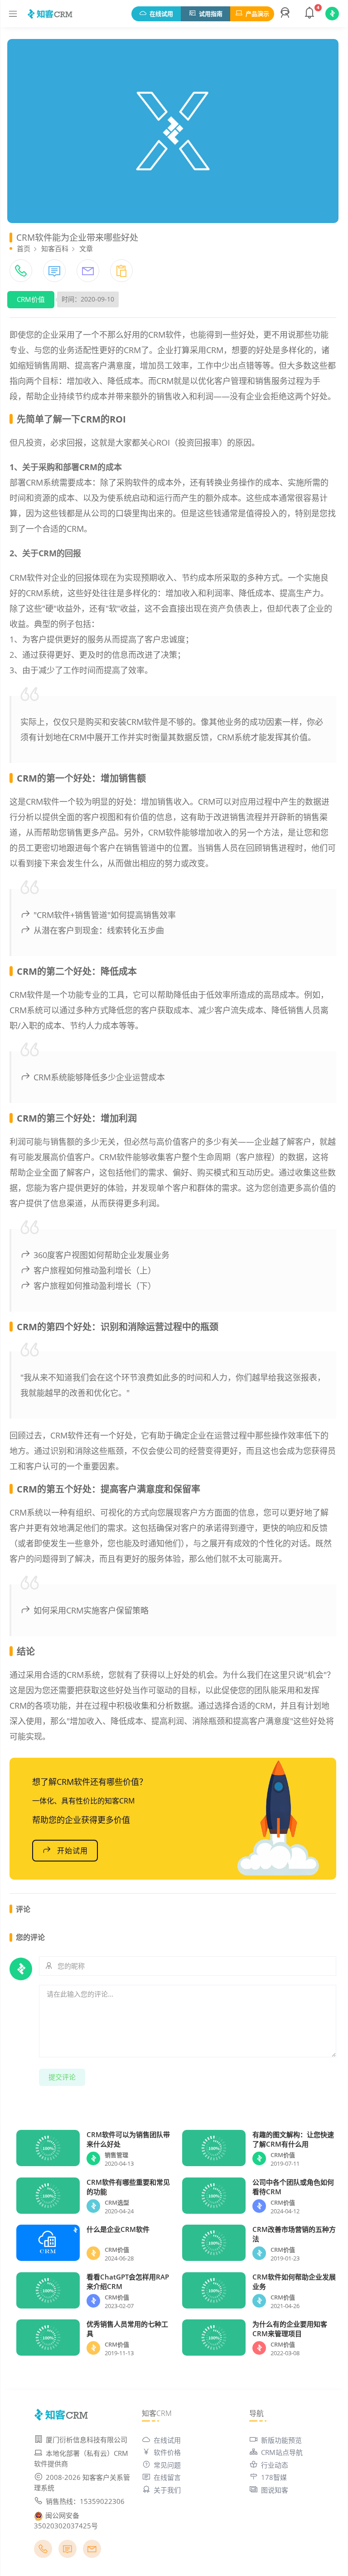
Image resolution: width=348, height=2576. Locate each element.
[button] (286, 14)
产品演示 (257, 14)
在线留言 (167, 2477)
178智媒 (274, 2477)
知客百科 (55, 248)
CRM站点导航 (282, 2452)
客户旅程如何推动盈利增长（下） (95, 1286)
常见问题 (167, 2465)
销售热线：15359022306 (85, 2501)
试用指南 (211, 14)
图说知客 (275, 2490)
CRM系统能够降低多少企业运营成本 (99, 1077)
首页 (24, 248)
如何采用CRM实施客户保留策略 (91, 1610)
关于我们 (167, 2490)
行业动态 (275, 2465)
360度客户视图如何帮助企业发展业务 (101, 1255)
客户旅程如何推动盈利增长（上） (95, 1270)
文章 (86, 248)
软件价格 (167, 2452)
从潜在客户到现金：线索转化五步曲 (99, 930)
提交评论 (62, 2077)
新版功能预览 (281, 2440)
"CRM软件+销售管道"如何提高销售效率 (105, 915)
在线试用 (161, 14)
